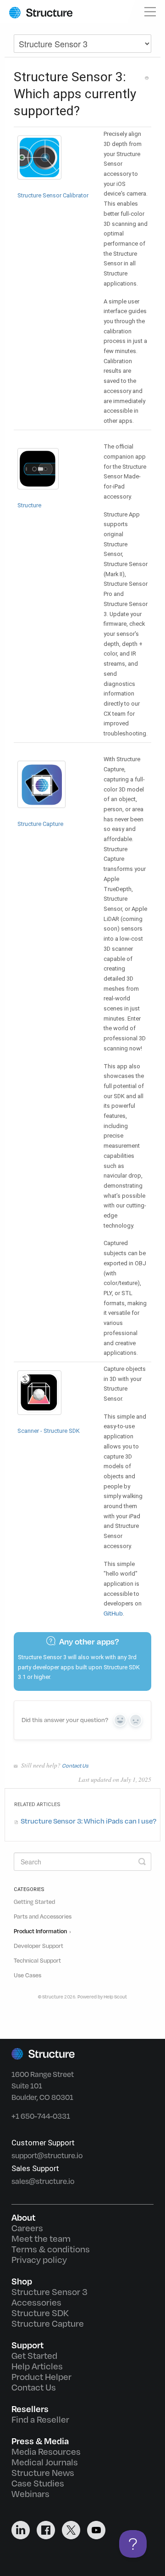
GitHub (113, 1614)
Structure (53, 1997)
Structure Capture (48, 2324)
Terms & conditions (51, 2250)
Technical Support (37, 1961)
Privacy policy (39, 2260)
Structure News (43, 2473)
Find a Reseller (40, 2420)
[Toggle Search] (142, 1862)
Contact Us (75, 1766)
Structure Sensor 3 (49, 2292)
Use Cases (27, 1975)
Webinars (30, 2494)
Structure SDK (40, 2313)
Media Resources (46, 2452)
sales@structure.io (43, 2181)
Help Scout (115, 1997)
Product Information (41, 1931)
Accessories (36, 2303)
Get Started (34, 2356)
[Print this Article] (147, 78)
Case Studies (38, 2484)
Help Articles (37, 2367)
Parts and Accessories (43, 1917)
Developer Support (38, 1946)
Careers (27, 2228)
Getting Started (34, 1902)
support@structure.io (47, 2156)
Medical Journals (45, 2463)
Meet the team (41, 2239)
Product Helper (41, 2377)
